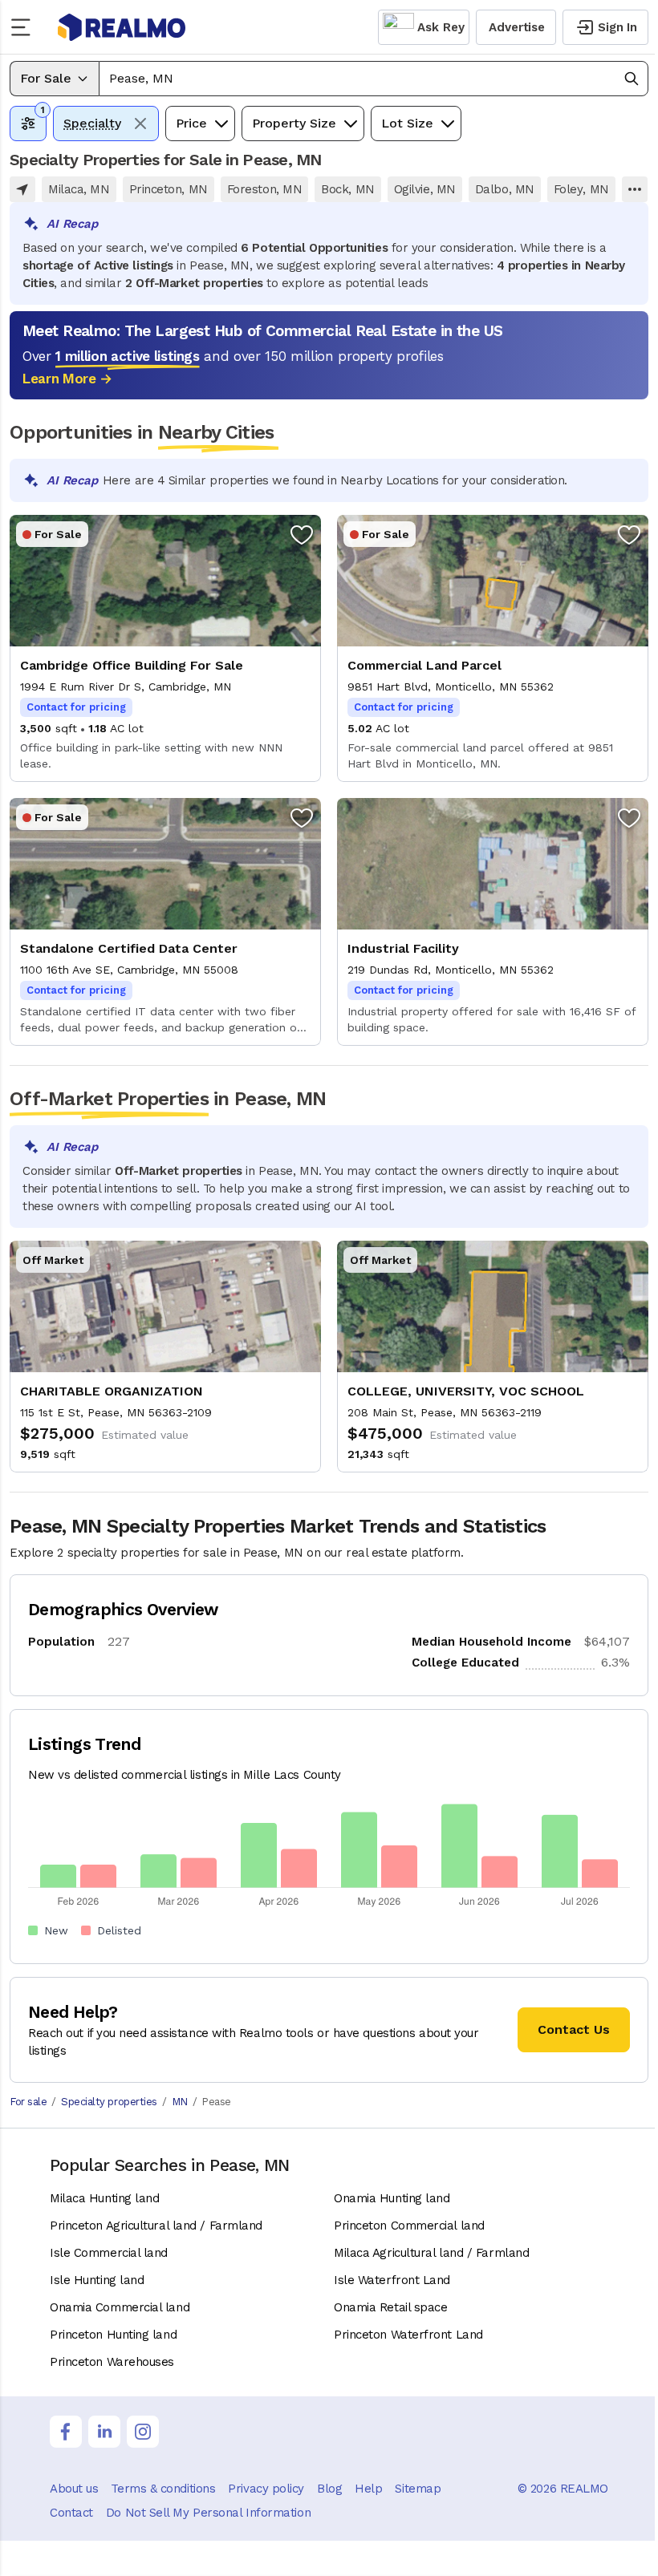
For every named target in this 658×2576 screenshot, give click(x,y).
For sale (28, 2102)
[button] (374, 79)
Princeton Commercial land (409, 2226)
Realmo (122, 27)
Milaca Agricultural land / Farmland (431, 2253)
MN (180, 2102)
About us (74, 2489)
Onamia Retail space (390, 2307)
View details (165, 648)
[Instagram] (143, 2432)
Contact (71, 2513)
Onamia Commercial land (120, 2307)
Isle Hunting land (97, 2280)
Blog (329, 2489)
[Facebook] (66, 2432)
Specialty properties (109, 2102)
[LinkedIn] (104, 2432)
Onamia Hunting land (392, 2198)
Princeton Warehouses (112, 2362)
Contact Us (574, 2029)
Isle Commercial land (109, 2253)
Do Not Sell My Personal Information (208, 2513)
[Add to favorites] (302, 534)
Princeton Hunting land (113, 2335)
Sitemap (418, 2489)
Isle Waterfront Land (392, 2280)
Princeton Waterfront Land (408, 2335)
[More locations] (635, 189)
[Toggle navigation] (26, 27)
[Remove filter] (140, 124)
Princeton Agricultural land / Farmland (156, 2226)
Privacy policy (266, 2489)
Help (368, 2489)
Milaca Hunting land (104, 2198)
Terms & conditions (163, 2489)
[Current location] (22, 189)
